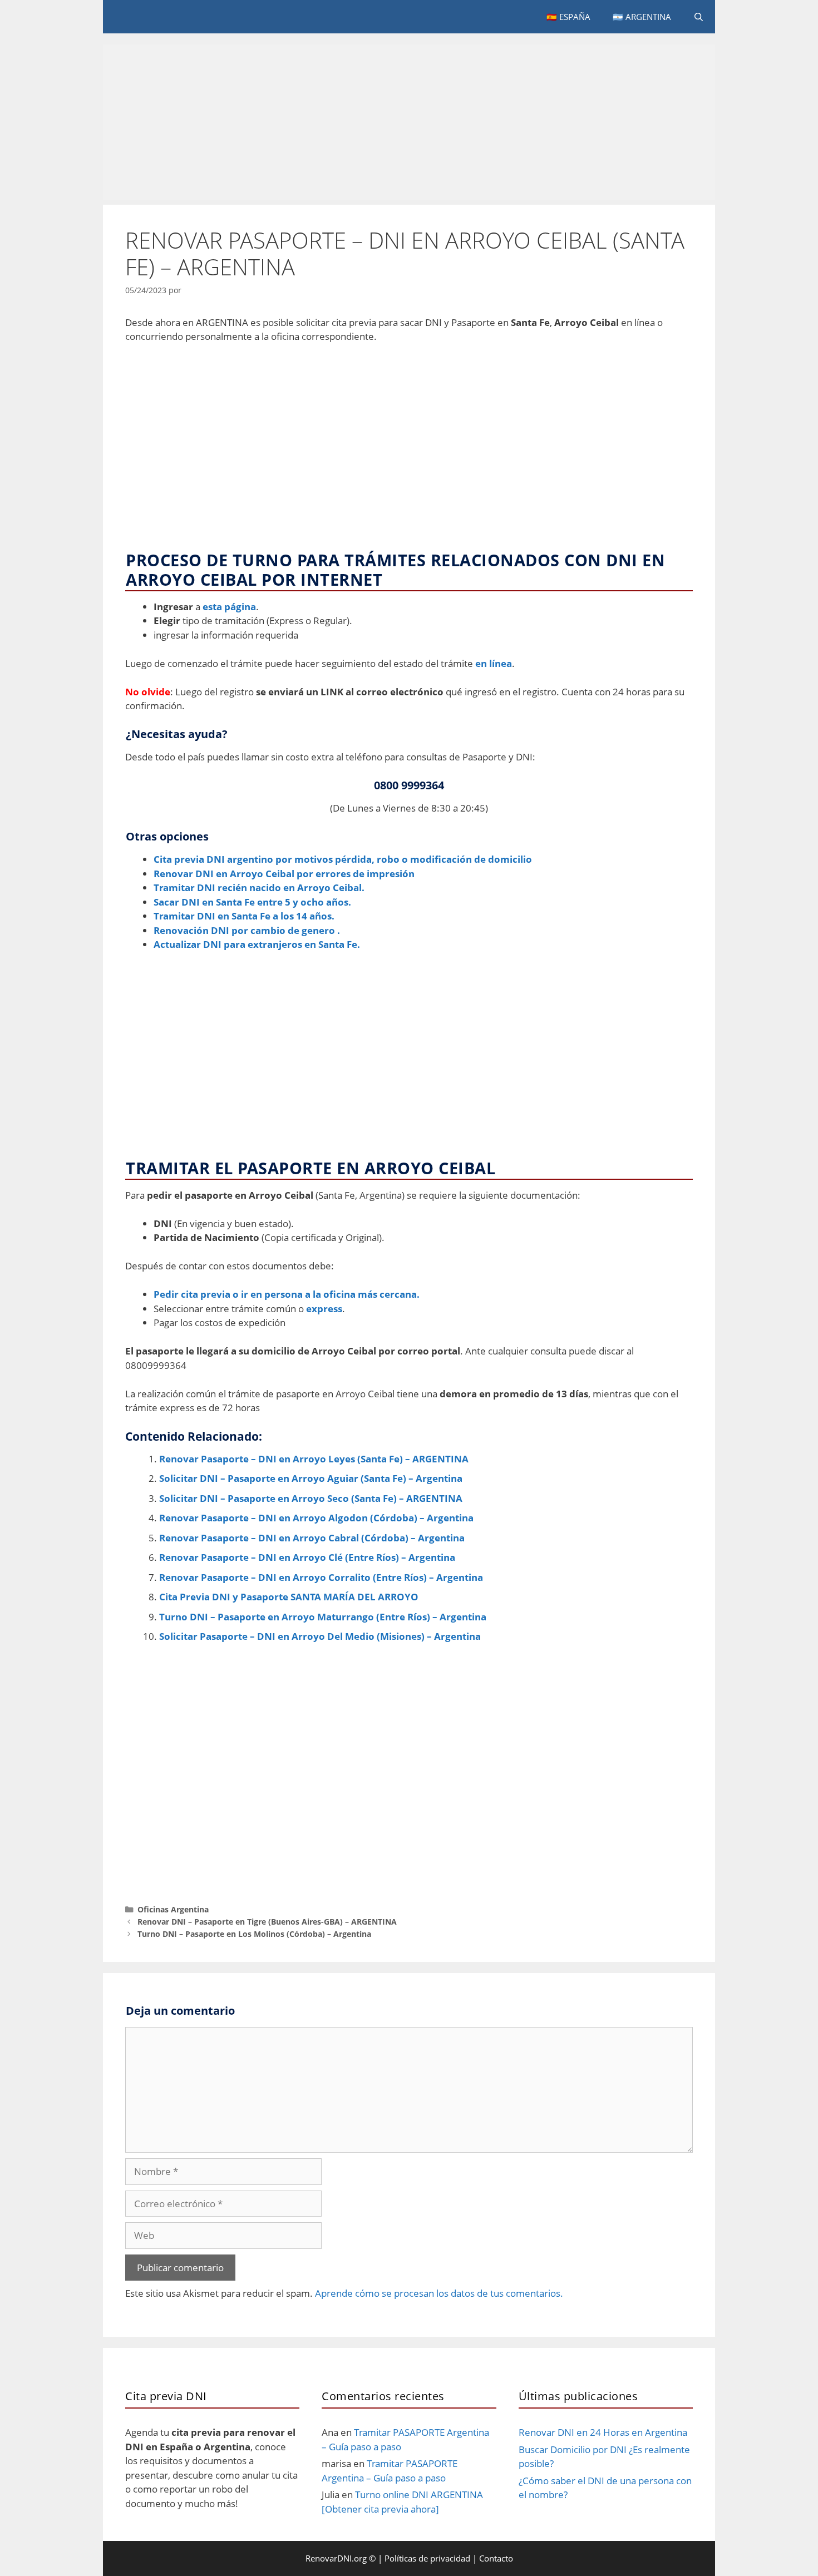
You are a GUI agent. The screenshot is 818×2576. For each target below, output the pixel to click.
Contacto (496, 2558)
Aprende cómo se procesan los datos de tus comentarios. (439, 2293)
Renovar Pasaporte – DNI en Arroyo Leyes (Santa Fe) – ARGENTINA (314, 1459)
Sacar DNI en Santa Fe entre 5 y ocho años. (252, 902)
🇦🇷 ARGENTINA (642, 17)
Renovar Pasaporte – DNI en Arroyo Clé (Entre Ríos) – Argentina (307, 1557)
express (324, 1309)
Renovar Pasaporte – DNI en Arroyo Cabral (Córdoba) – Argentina (312, 1538)
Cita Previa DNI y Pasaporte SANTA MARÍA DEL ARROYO (289, 1597)
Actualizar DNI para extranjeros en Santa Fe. (257, 944)
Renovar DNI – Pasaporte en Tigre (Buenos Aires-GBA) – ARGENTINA (267, 1922)
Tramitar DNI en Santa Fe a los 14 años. (244, 916)
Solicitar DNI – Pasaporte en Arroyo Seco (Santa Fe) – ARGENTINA (311, 1498)
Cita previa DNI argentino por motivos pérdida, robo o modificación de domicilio (343, 859)
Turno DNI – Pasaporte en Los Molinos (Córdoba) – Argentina (254, 1934)
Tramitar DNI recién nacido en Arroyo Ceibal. (259, 887)
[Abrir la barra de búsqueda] (699, 17)
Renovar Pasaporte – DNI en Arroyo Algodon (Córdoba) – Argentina (316, 1518)
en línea (494, 663)
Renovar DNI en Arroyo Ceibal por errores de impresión (284, 874)
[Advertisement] (409, 122)
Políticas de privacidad (427, 2558)
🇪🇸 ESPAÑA (568, 17)
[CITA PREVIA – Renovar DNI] (178, 17)
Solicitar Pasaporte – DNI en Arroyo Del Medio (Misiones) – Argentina (320, 1636)
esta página (229, 607)
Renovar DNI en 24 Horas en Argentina (603, 2432)
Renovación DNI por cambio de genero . (247, 930)
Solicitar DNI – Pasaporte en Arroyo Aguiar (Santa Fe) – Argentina (311, 1478)
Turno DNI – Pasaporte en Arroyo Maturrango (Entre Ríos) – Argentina (323, 1617)
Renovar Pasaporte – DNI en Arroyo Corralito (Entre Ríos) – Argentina (321, 1577)
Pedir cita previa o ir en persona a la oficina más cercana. (287, 1294)
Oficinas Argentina (173, 1909)
